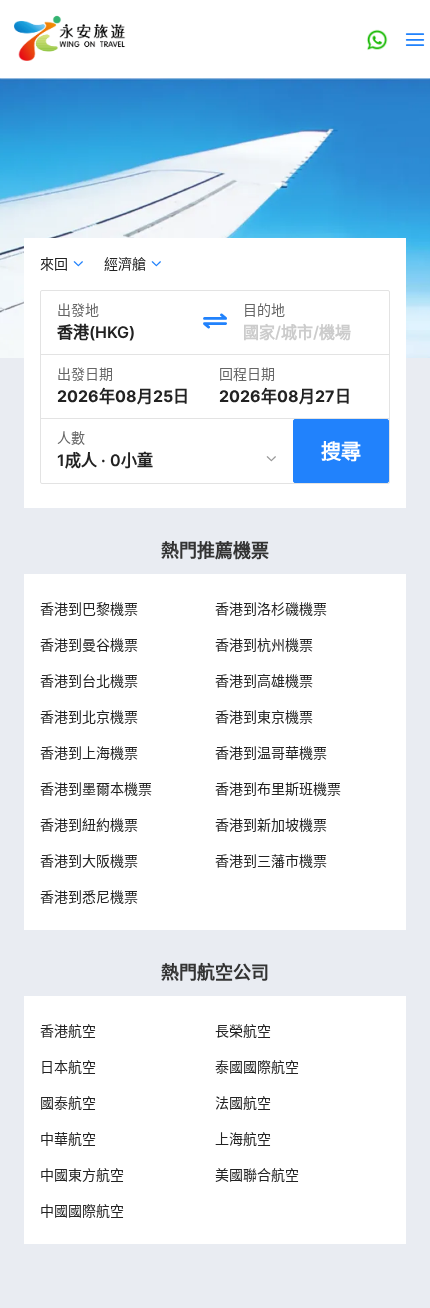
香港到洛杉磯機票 (271, 608)
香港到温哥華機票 (271, 752)
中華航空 (68, 1138)
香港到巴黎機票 (89, 608)
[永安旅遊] (68, 39)
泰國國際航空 (257, 1066)
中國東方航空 (82, 1174)
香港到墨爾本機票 (96, 788)
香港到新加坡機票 (271, 824)
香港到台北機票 (89, 680)
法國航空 (243, 1102)
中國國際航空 (82, 1210)
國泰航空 (68, 1102)
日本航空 (68, 1066)
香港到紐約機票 (89, 824)
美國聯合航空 (257, 1174)
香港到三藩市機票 (271, 860)
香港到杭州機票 (264, 644)
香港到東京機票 (264, 716)
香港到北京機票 (89, 716)
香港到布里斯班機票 (278, 788)
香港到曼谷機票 (89, 644)
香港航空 (68, 1030)
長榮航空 (243, 1030)
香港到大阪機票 (89, 860)
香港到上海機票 (89, 752)
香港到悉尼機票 (89, 896)
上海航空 (243, 1138)
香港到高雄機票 (264, 680)
